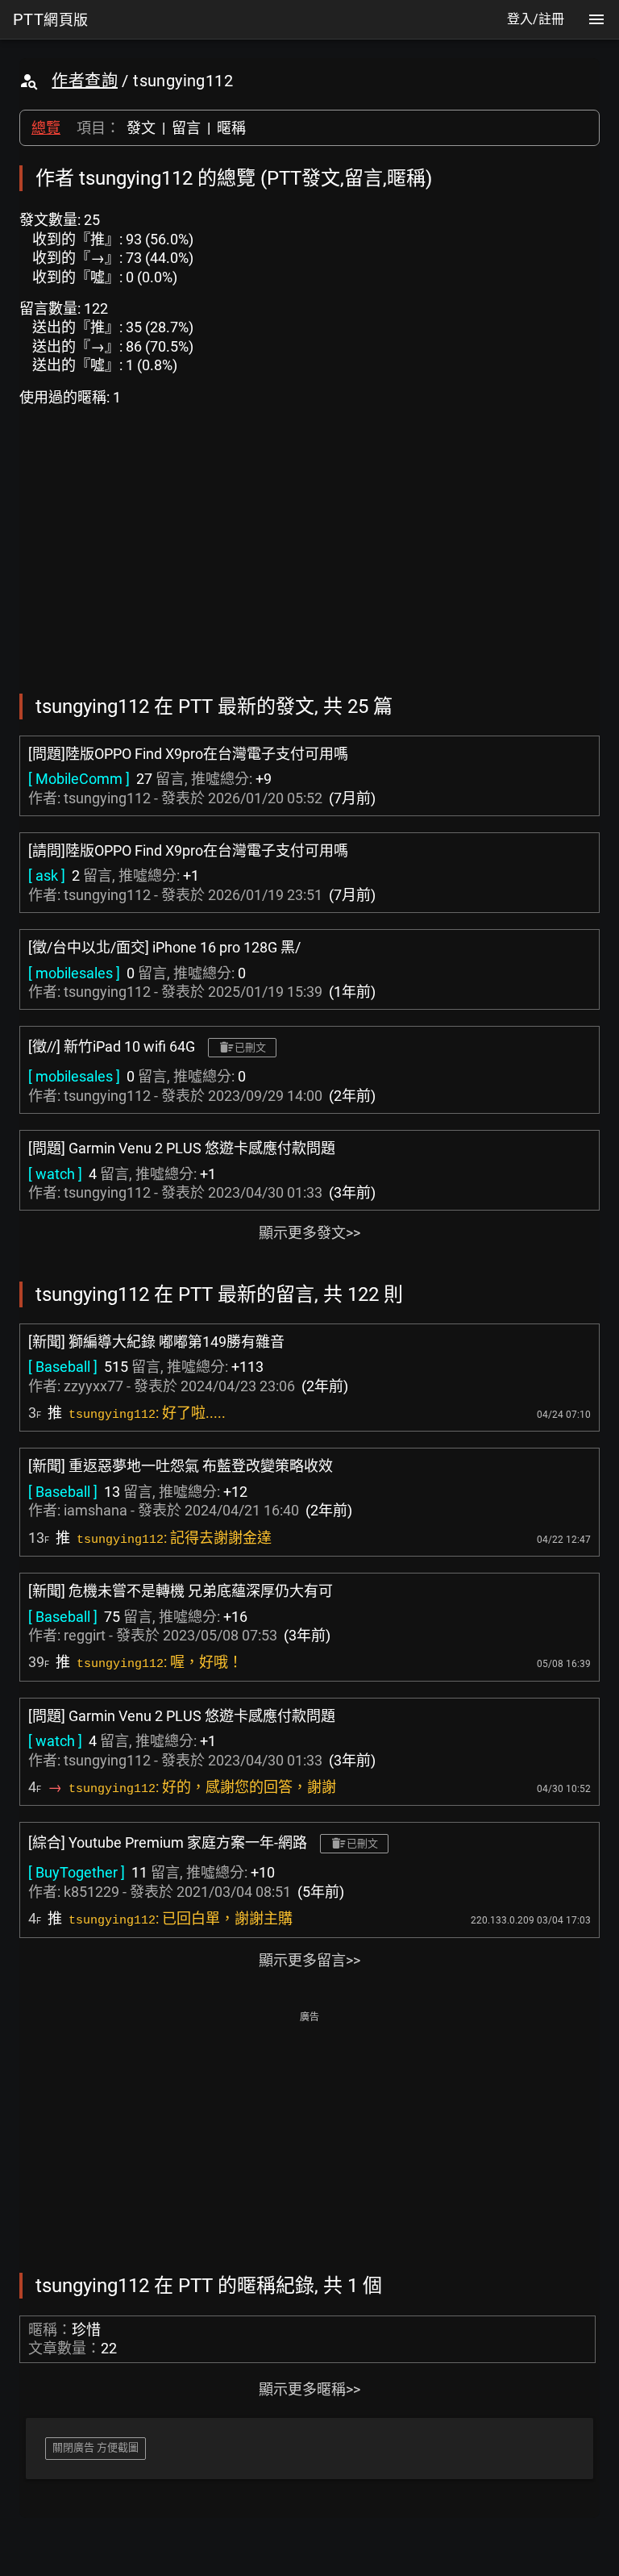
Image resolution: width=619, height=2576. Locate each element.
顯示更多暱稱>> (309, 2389)
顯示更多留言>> (309, 1960)
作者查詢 (85, 81)
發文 (141, 128)
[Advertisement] (309, 2140)
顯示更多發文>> (309, 1233)
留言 (186, 128)
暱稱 (231, 128)
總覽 (46, 128)
